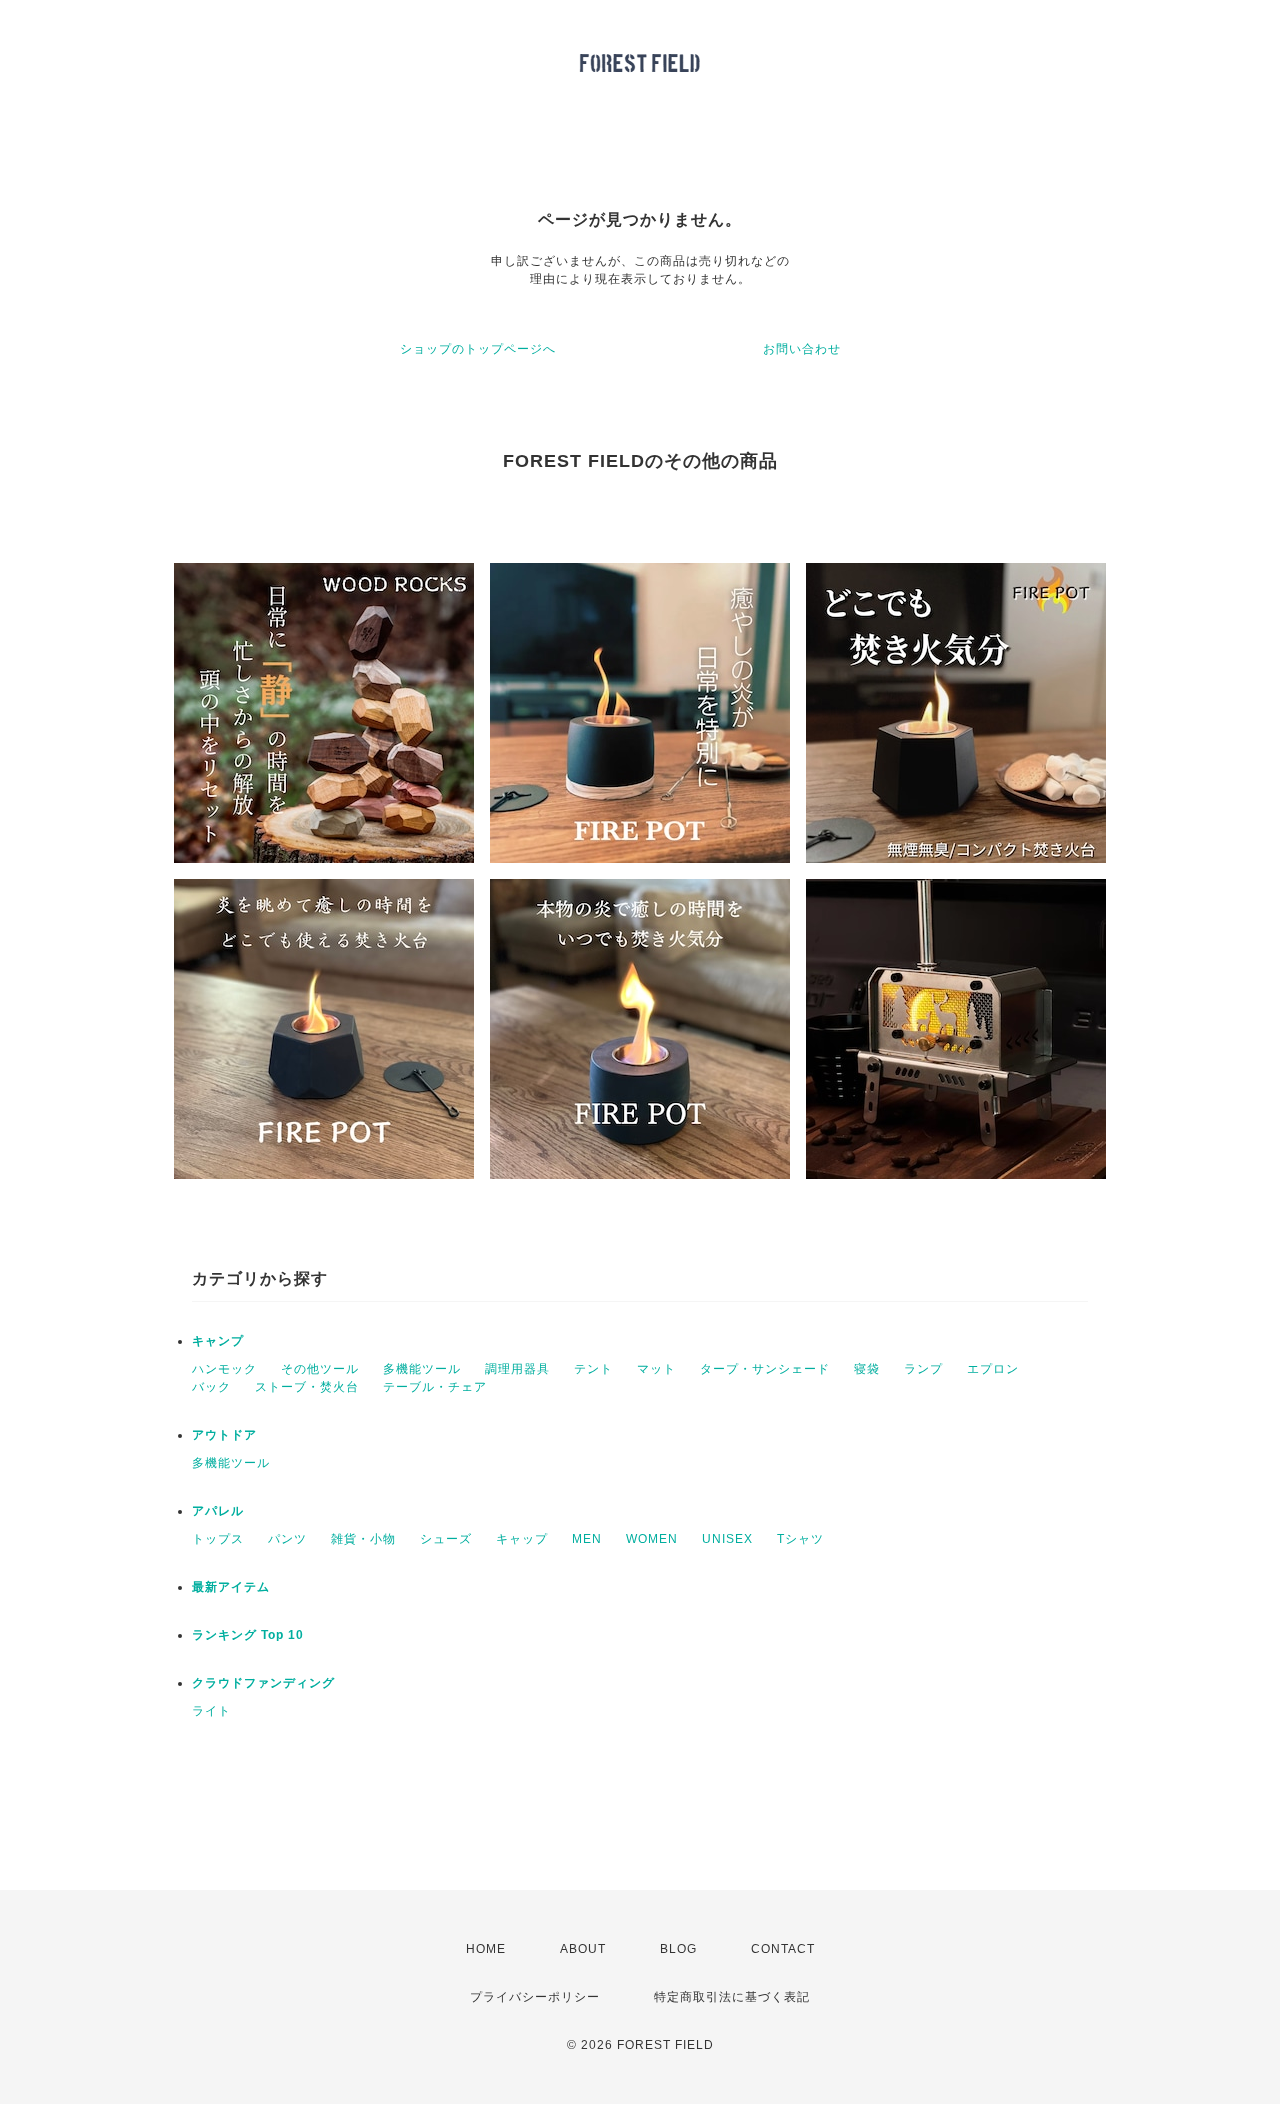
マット (656, 1369)
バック (211, 1387)
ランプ (923, 1369)
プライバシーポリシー (535, 1997)
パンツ (287, 1539)
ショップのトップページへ (478, 349)
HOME (486, 1949)
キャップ (522, 1539)
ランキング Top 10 (248, 1635)
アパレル (218, 1511)
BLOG (678, 1949)
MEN (587, 1539)
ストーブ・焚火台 (307, 1387)
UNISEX (727, 1539)
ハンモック (224, 1369)
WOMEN (652, 1539)
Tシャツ (800, 1539)
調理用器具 (517, 1369)
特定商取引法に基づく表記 (732, 1997)
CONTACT (783, 1949)
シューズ (446, 1539)
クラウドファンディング (263, 1683)
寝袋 (867, 1369)
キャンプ (218, 1341)
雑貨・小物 (363, 1539)
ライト (211, 1711)
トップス (218, 1539)
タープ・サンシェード (765, 1369)
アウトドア (224, 1435)
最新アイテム (231, 1587)
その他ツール (320, 1369)
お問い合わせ (802, 349)
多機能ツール (422, 1369)
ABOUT (583, 1949)
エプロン (993, 1369)
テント (593, 1369)
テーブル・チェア (435, 1387)
